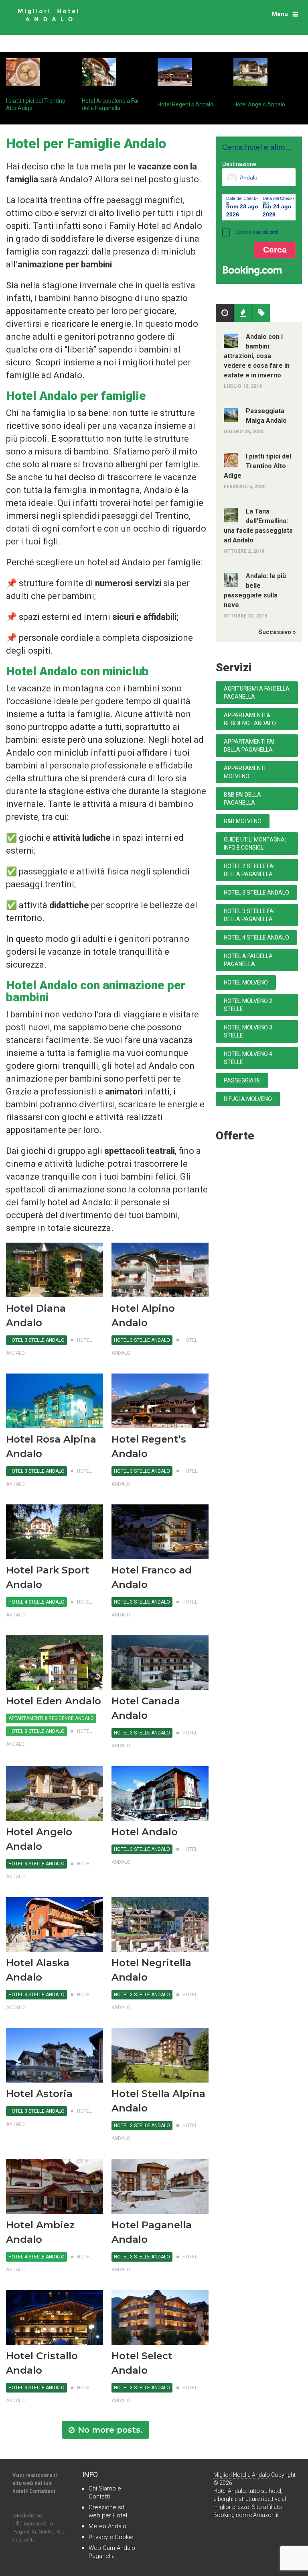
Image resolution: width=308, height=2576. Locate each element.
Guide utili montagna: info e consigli (255, 844)
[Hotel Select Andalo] (160, 2317)
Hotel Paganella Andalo (152, 2232)
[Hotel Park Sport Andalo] (55, 1532)
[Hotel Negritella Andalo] (160, 1924)
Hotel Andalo (145, 1832)
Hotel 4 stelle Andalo (36, 1602)
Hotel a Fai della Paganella (248, 960)
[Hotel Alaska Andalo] (55, 1924)
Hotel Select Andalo (142, 2363)
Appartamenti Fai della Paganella (249, 746)
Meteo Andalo (107, 2526)
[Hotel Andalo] (160, 1793)
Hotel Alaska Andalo (38, 1970)
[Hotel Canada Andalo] (160, 1663)
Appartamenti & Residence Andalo (51, 1718)
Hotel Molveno (246, 982)
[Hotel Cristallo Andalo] (55, 2317)
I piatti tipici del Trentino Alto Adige (257, 466)
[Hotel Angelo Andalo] (55, 1793)
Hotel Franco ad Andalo (152, 1577)
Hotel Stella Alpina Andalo (158, 2101)
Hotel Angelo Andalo (259, 104)
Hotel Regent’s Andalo (185, 104)
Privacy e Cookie (111, 2537)
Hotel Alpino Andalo (143, 1316)
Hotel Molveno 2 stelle (248, 1005)
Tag (261, 313)
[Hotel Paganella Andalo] (160, 2186)
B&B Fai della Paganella (242, 799)
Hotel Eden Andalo (54, 1701)
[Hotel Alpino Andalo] (160, 1270)
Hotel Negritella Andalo (151, 1970)
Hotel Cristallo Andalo (42, 2363)
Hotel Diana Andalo (36, 1316)
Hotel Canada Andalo (146, 1708)
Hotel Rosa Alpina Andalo (51, 1446)
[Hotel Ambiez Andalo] (55, 2186)
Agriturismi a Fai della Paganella (257, 693)
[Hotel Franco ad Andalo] (160, 1532)
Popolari (225, 313)
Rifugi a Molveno (248, 1099)
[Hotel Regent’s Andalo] (160, 1401)
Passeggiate (242, 1080)
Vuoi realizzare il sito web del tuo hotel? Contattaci (35, 2483)
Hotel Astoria (39, 2094)
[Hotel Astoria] (55, 2055)
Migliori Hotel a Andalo (242, 2475)
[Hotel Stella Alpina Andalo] (160, 2055)
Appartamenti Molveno (245, 772)
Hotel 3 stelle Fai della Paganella (249, 915)
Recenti (243, 313)
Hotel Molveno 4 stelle (248, 1058)
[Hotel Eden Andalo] (55, 1663)
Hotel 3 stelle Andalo (36, 1340)
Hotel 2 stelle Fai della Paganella (249, 870)
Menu (280, 14)
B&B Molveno (243, 821)
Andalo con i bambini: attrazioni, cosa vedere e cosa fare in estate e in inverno (257, 356)
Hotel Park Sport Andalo (48, 1577)
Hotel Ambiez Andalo (40, 2232)
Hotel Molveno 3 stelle (248, 1031)
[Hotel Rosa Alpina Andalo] (55, 1401)
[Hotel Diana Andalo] (55, 1270)
